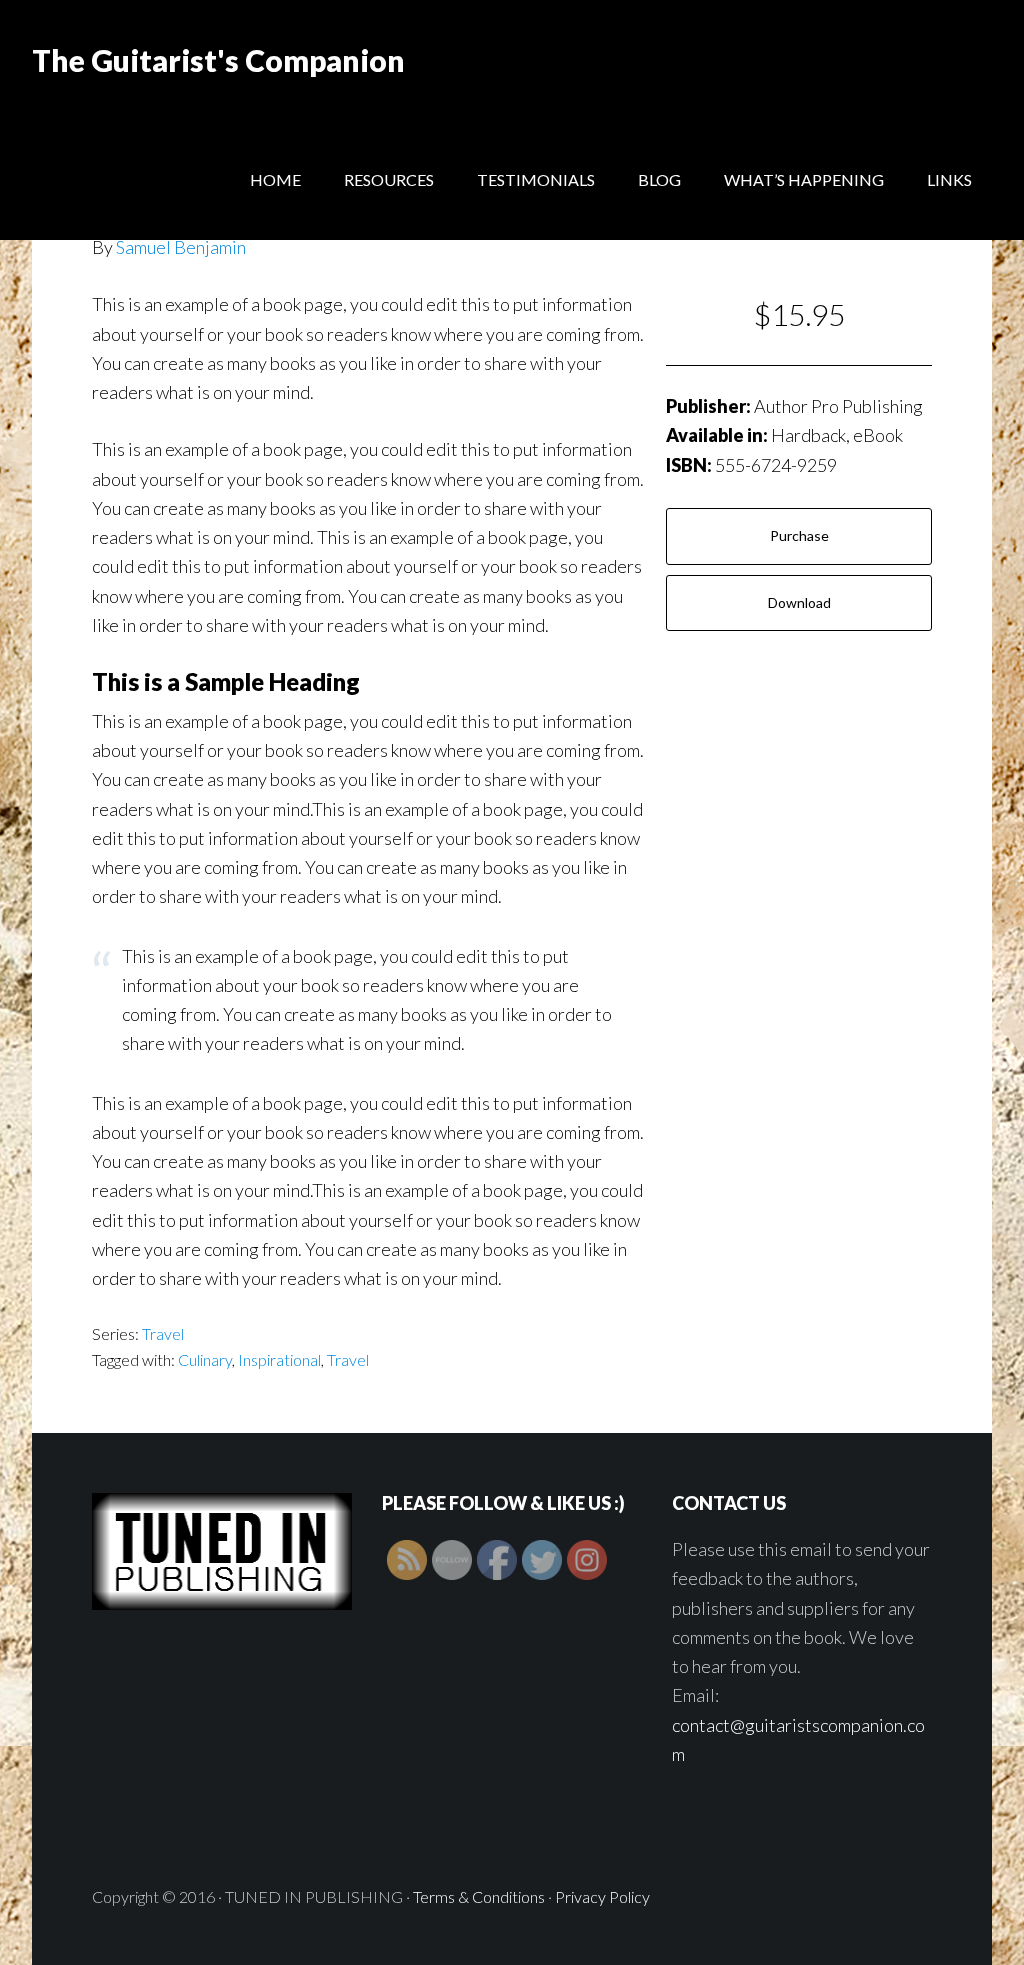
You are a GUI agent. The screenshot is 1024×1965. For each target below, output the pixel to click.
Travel (163, 1333)
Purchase (799, 535)
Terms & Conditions (479, 1896)
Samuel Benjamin (181, 247)
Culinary (205, 1359)
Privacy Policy (602, 1896)
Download (799, 602)
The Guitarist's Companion (218, 60)
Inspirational (279, 1359)
